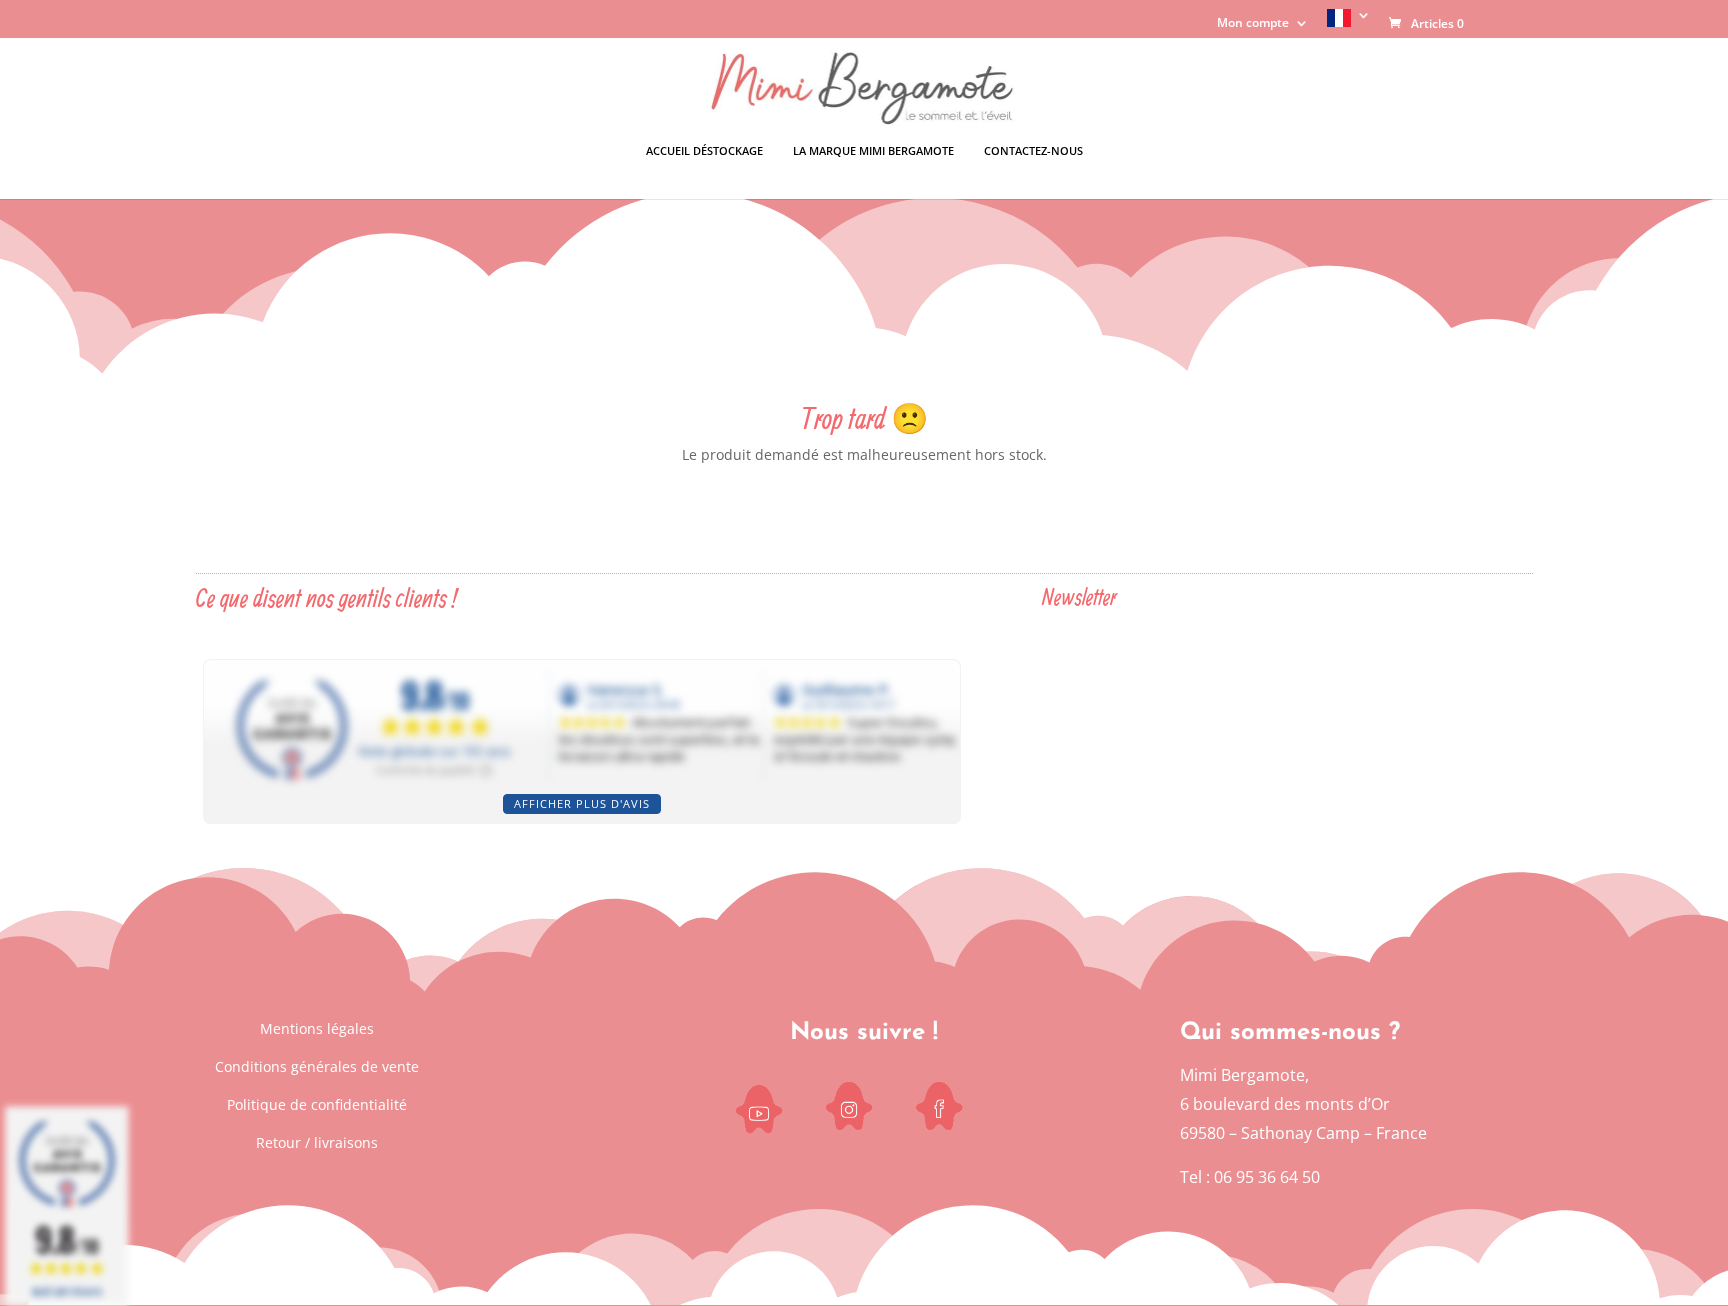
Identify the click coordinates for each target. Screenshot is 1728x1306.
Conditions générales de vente (317, 1066)
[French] (1349, 23)
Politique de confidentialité (317, 1104)
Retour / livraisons (317, 1142)
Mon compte (1253, 24)
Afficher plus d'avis (582, 803)
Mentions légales (317, 1028)
